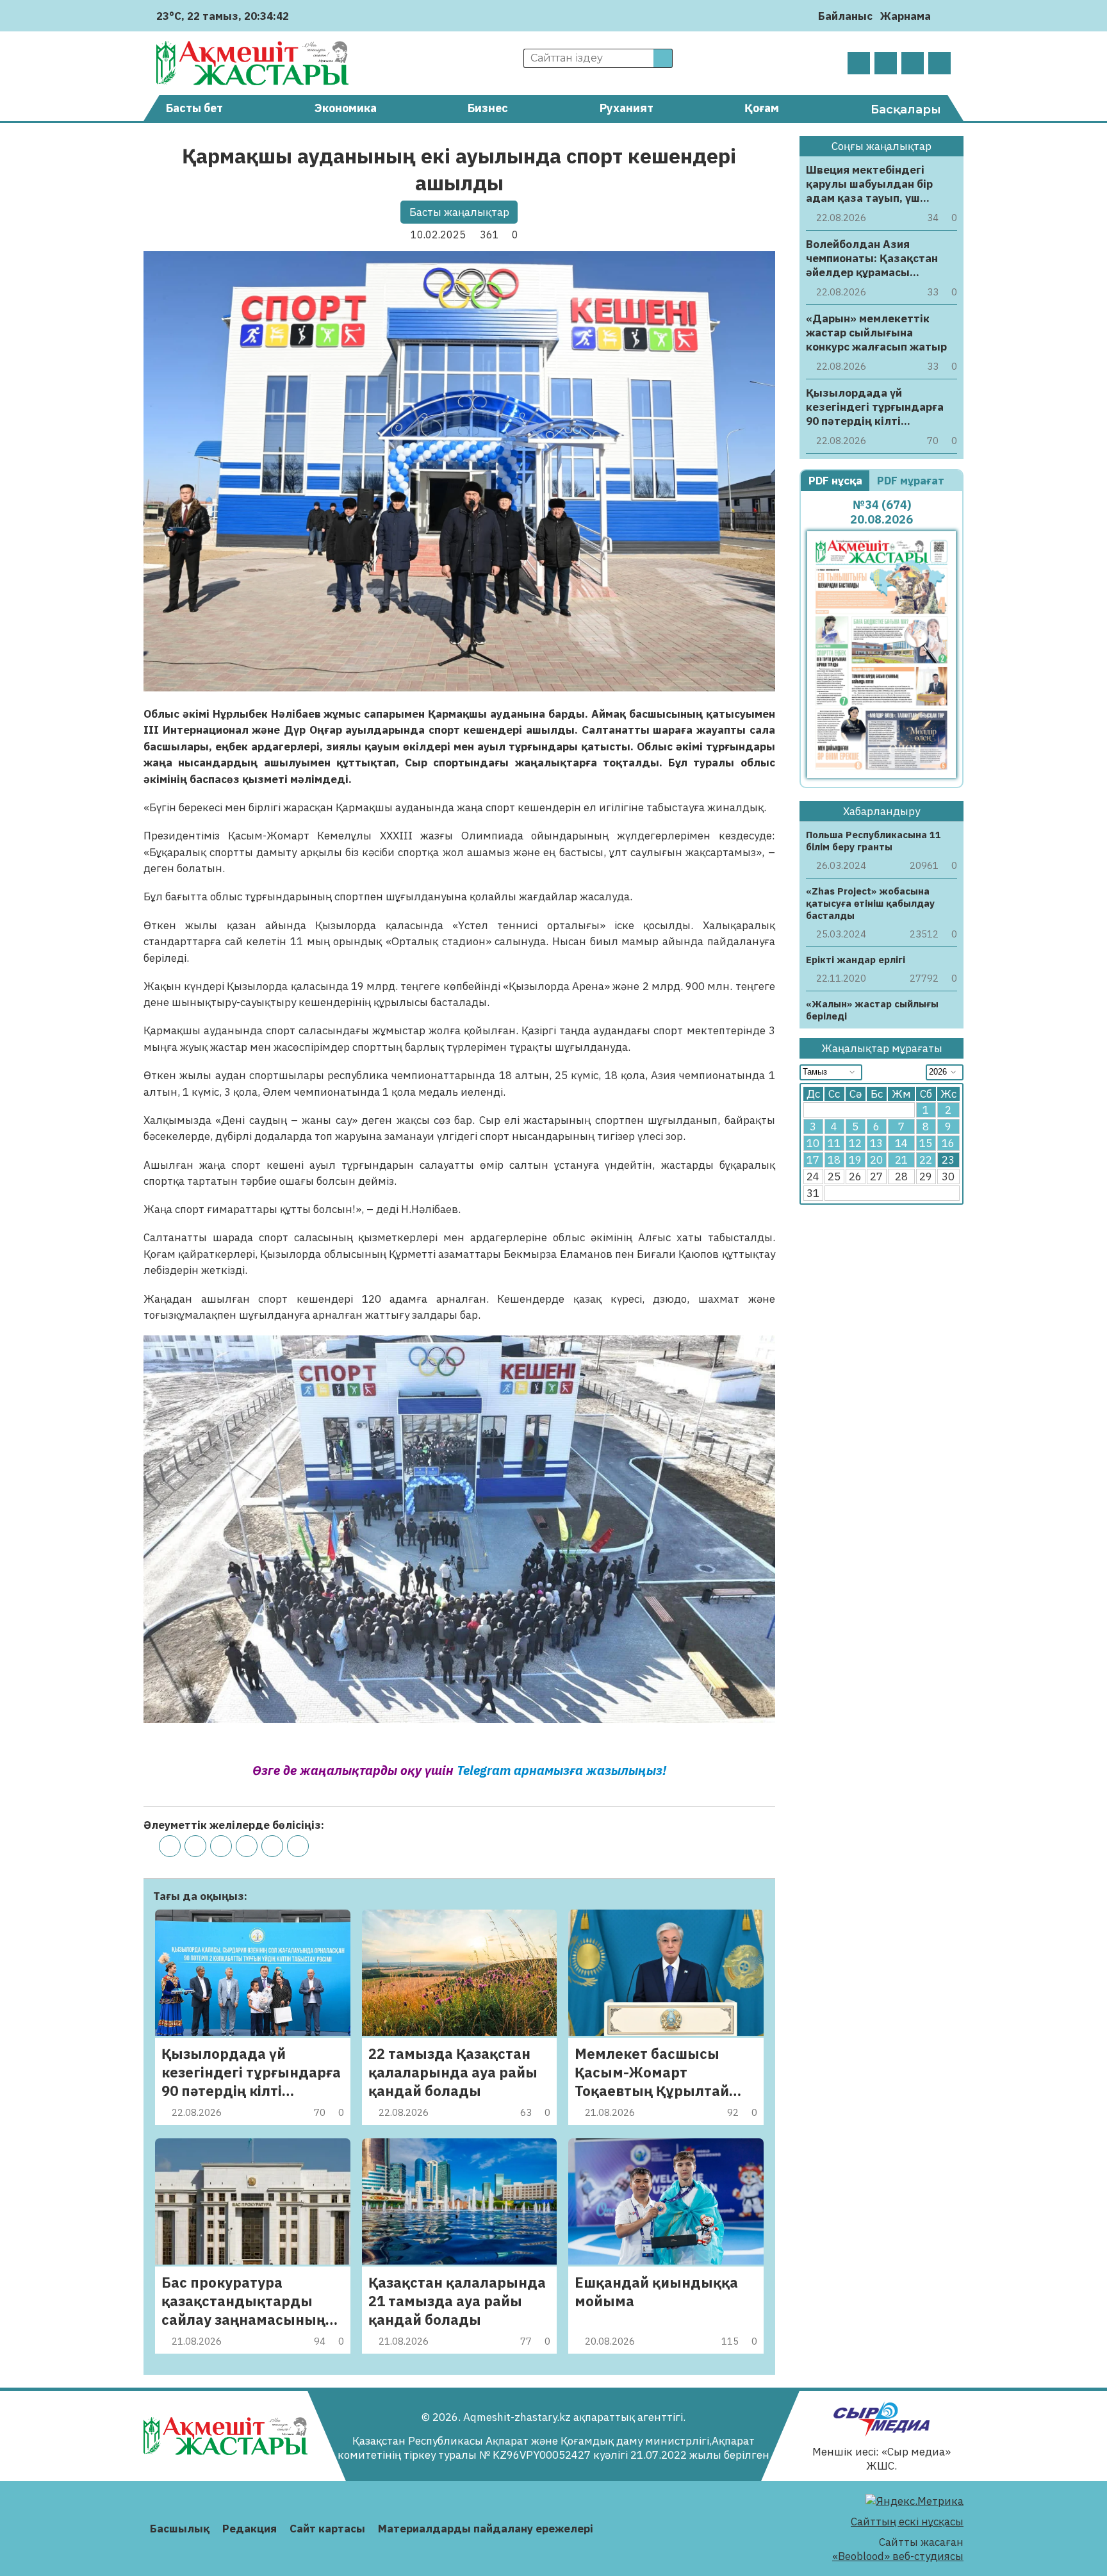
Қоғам (762, 108)
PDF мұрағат (912, 481)
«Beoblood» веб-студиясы (898, 2556)
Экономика (346, 108)
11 (834, 1144)
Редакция (250, 2529)
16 (948, 1144)
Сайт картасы (327, 2529)
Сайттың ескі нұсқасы (907, 2522)
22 (926, 1160)
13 (876, 1144)
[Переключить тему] (945, 16)
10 (813, 1144)
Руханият (627, 108)
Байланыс (845, 16)
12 (855, 1144)
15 (926, 1144)
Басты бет (194, 108)
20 (876, 1160)
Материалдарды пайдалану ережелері (486, 2529)
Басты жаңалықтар (459, 212)
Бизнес (488, 108)
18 (834, 1160)
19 (855, 1160)
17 (813, 1160)
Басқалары (906, 110)
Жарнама (906, 16)
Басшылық (180, 2529)
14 (901, 1144)
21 (901, 1160)
